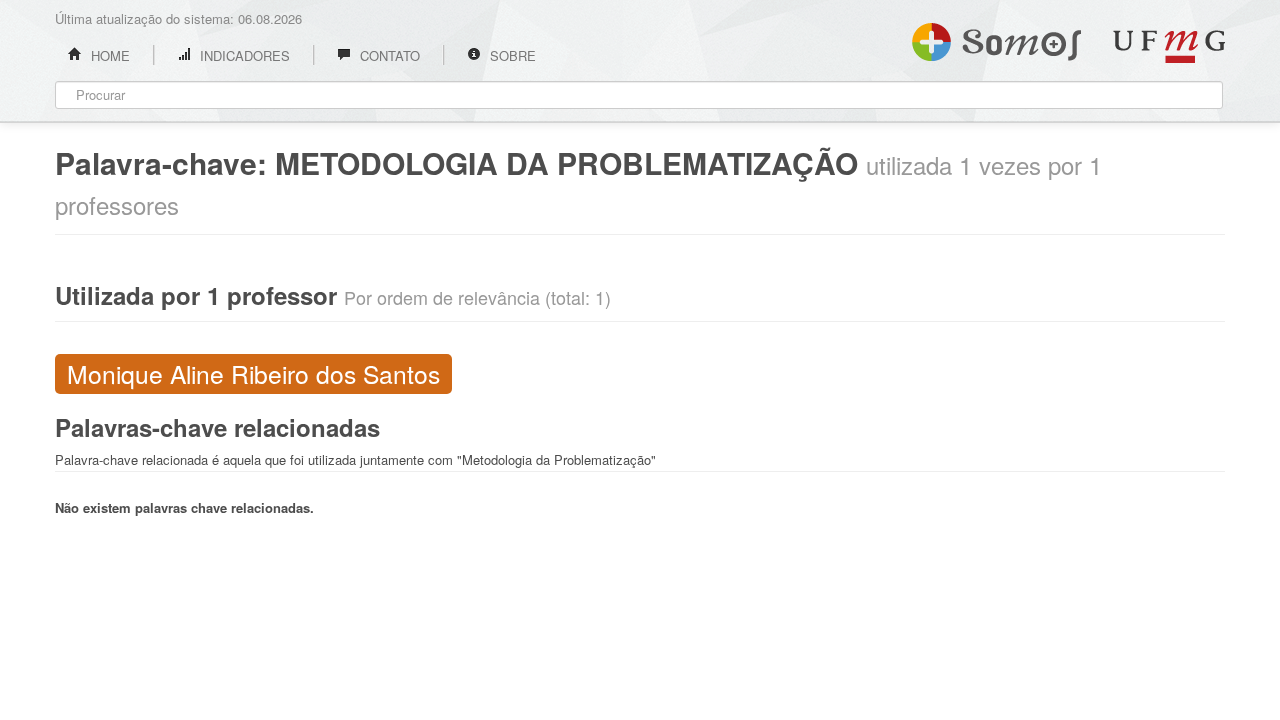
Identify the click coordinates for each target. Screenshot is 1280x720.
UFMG (1169, 46)
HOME (108, 55)
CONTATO (388, 55)
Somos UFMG (996, 38)
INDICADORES (243, 55)
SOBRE (511, 55)
